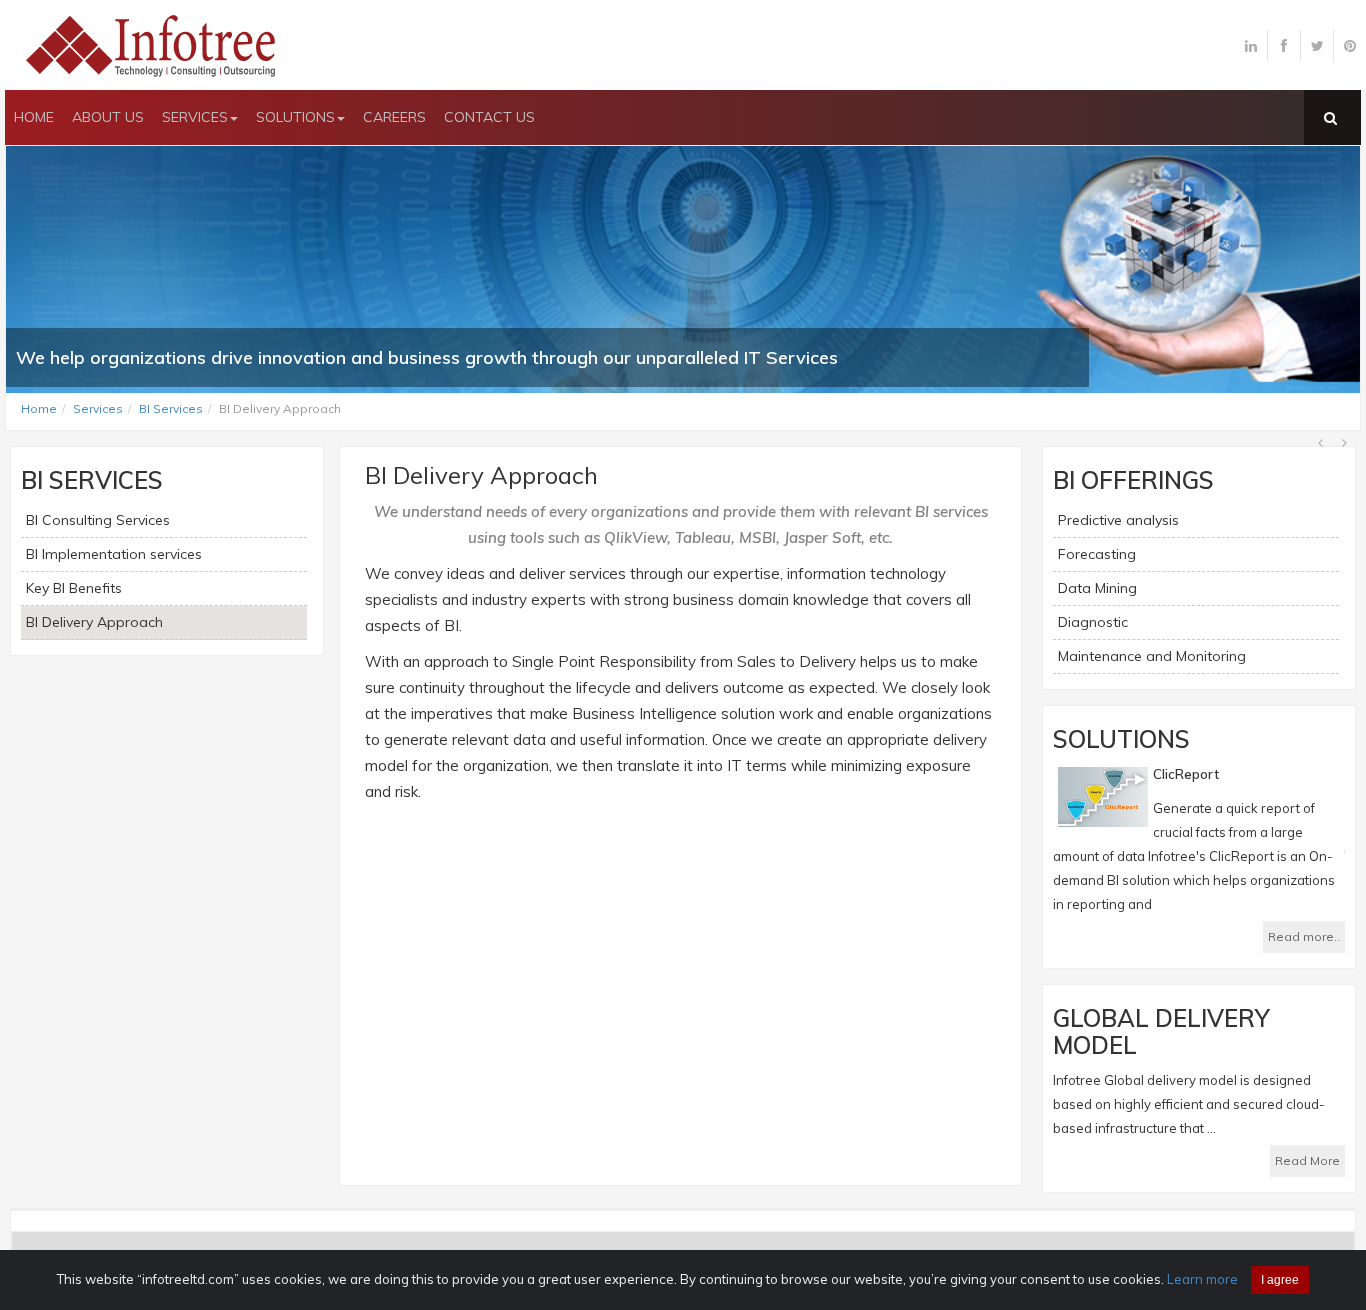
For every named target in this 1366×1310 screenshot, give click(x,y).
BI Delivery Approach (94, 622)
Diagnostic (1093, 622)
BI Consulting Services (98, 520)
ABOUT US (108, 117)
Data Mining (1097, 588)
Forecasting (1097, 554)
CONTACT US (489, 117)
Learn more (1202, 1279)
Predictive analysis (1118, 520)
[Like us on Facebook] (1284, 46)
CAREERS (394, 117)
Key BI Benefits (74, 588)
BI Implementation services (114, 554)
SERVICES (195, 117)
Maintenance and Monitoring (1152, 656)
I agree (1280, 1280)
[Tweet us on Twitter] (1317, 46)
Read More (1307, 1160)
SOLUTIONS (295, 117)
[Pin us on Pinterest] (1350, 46)
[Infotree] (155, 44)
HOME (34, 117)
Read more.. (1304, 936)
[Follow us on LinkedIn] (1251, 46)
